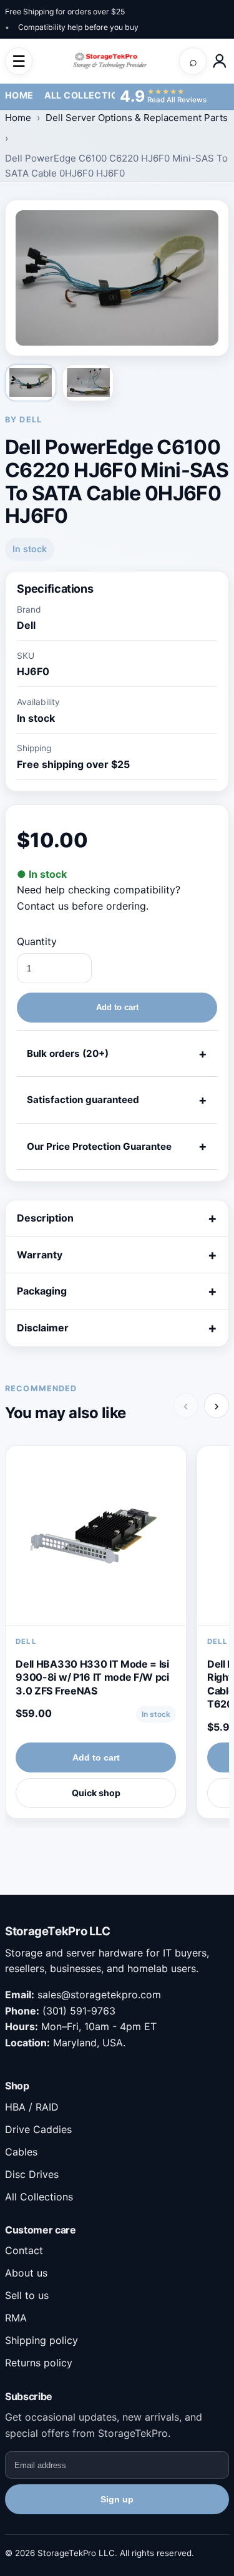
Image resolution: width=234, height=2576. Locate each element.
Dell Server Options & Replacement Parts (137, 118)
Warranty (40, 1255)
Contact (24, 2250)
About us (26, 2273)
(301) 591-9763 (79, 2011)
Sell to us (27, 2295)
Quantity (37, 941)
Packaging (42, 1291)
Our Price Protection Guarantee (99, 1146)
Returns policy (39, 2363)
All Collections (88, 95)
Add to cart (117, 1007)
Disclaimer (43, 1328)
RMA (16, 2318)
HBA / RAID (32, 2107)
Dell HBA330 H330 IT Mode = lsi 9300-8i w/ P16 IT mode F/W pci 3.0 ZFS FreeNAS (92, 1677)
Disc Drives (32, 2174)
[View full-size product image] (117, 278)
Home (19, 95)
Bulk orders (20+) (68, 1053)
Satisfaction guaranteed (83, 1100)
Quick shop (96, 1793)
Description (45, 1218)
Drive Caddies (38, 2129)
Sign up (117, 2499)
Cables (21, 2152)
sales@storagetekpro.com (99, 1995)
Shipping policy (41, 2340)
